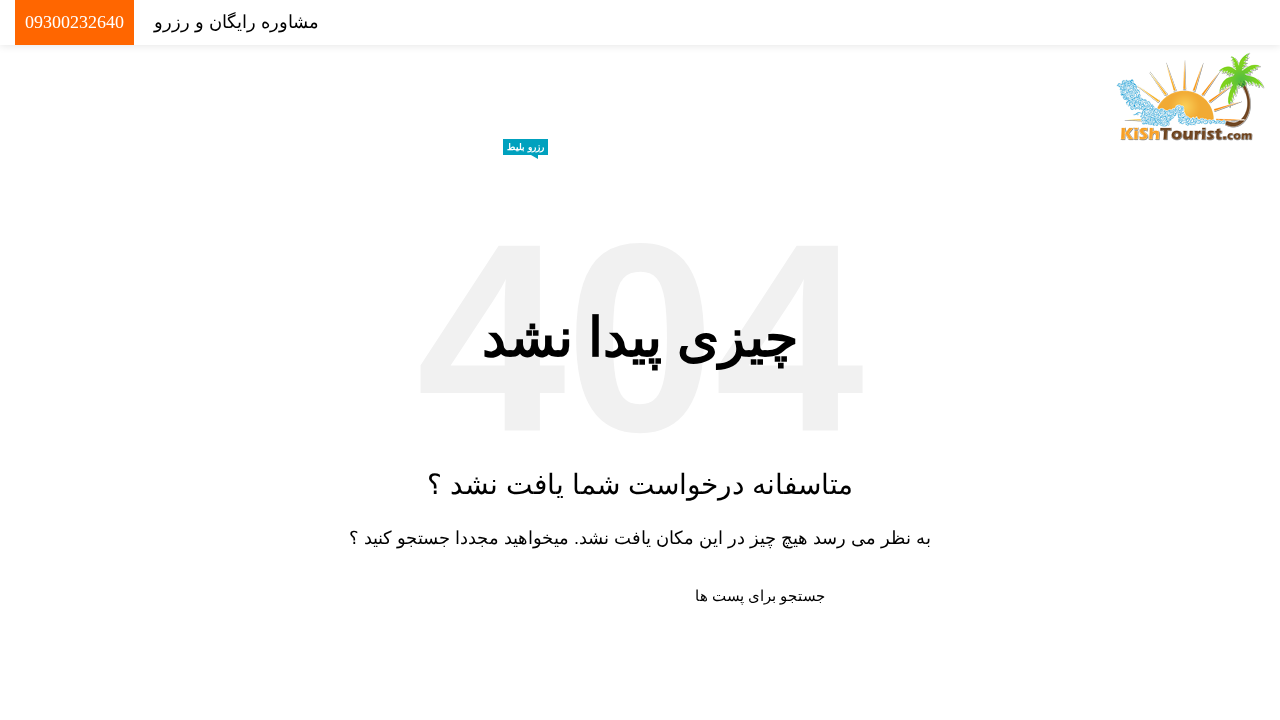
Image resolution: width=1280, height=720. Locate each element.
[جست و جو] (467, 596)
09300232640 (74, 22)
